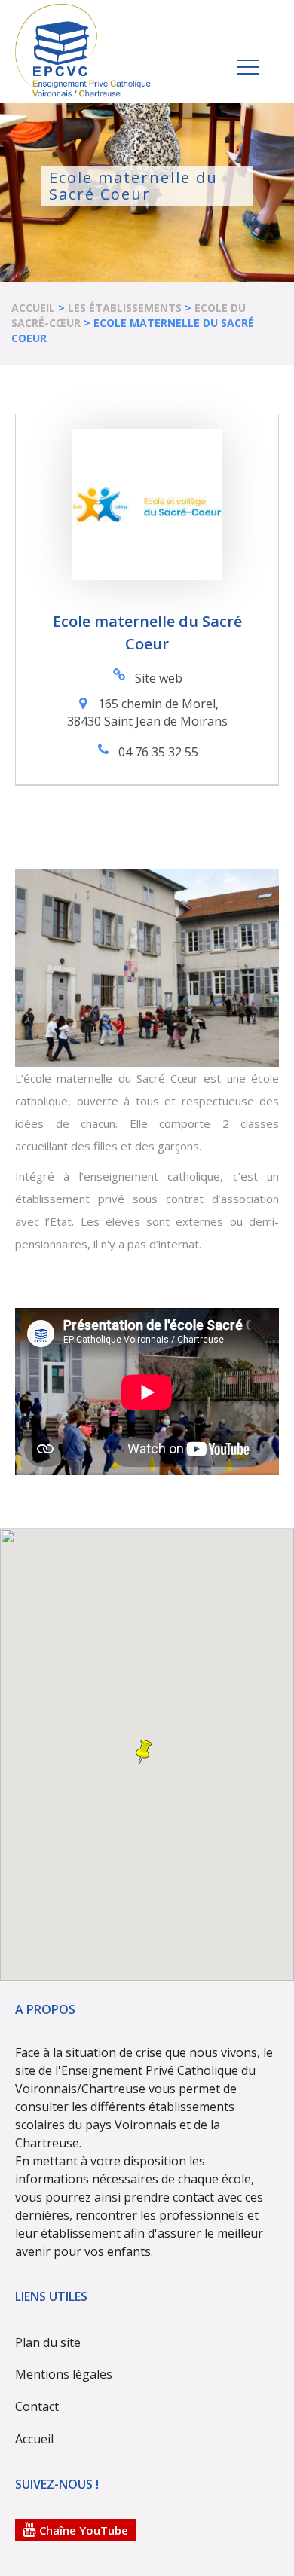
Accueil (33, 308)
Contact (37, 2406)
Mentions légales (64, 2374)
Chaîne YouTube (84, 2530)
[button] (144, 1752)
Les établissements (125, 308)
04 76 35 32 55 (158, 752)
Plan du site (48, 2342)
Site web (159, 678)
